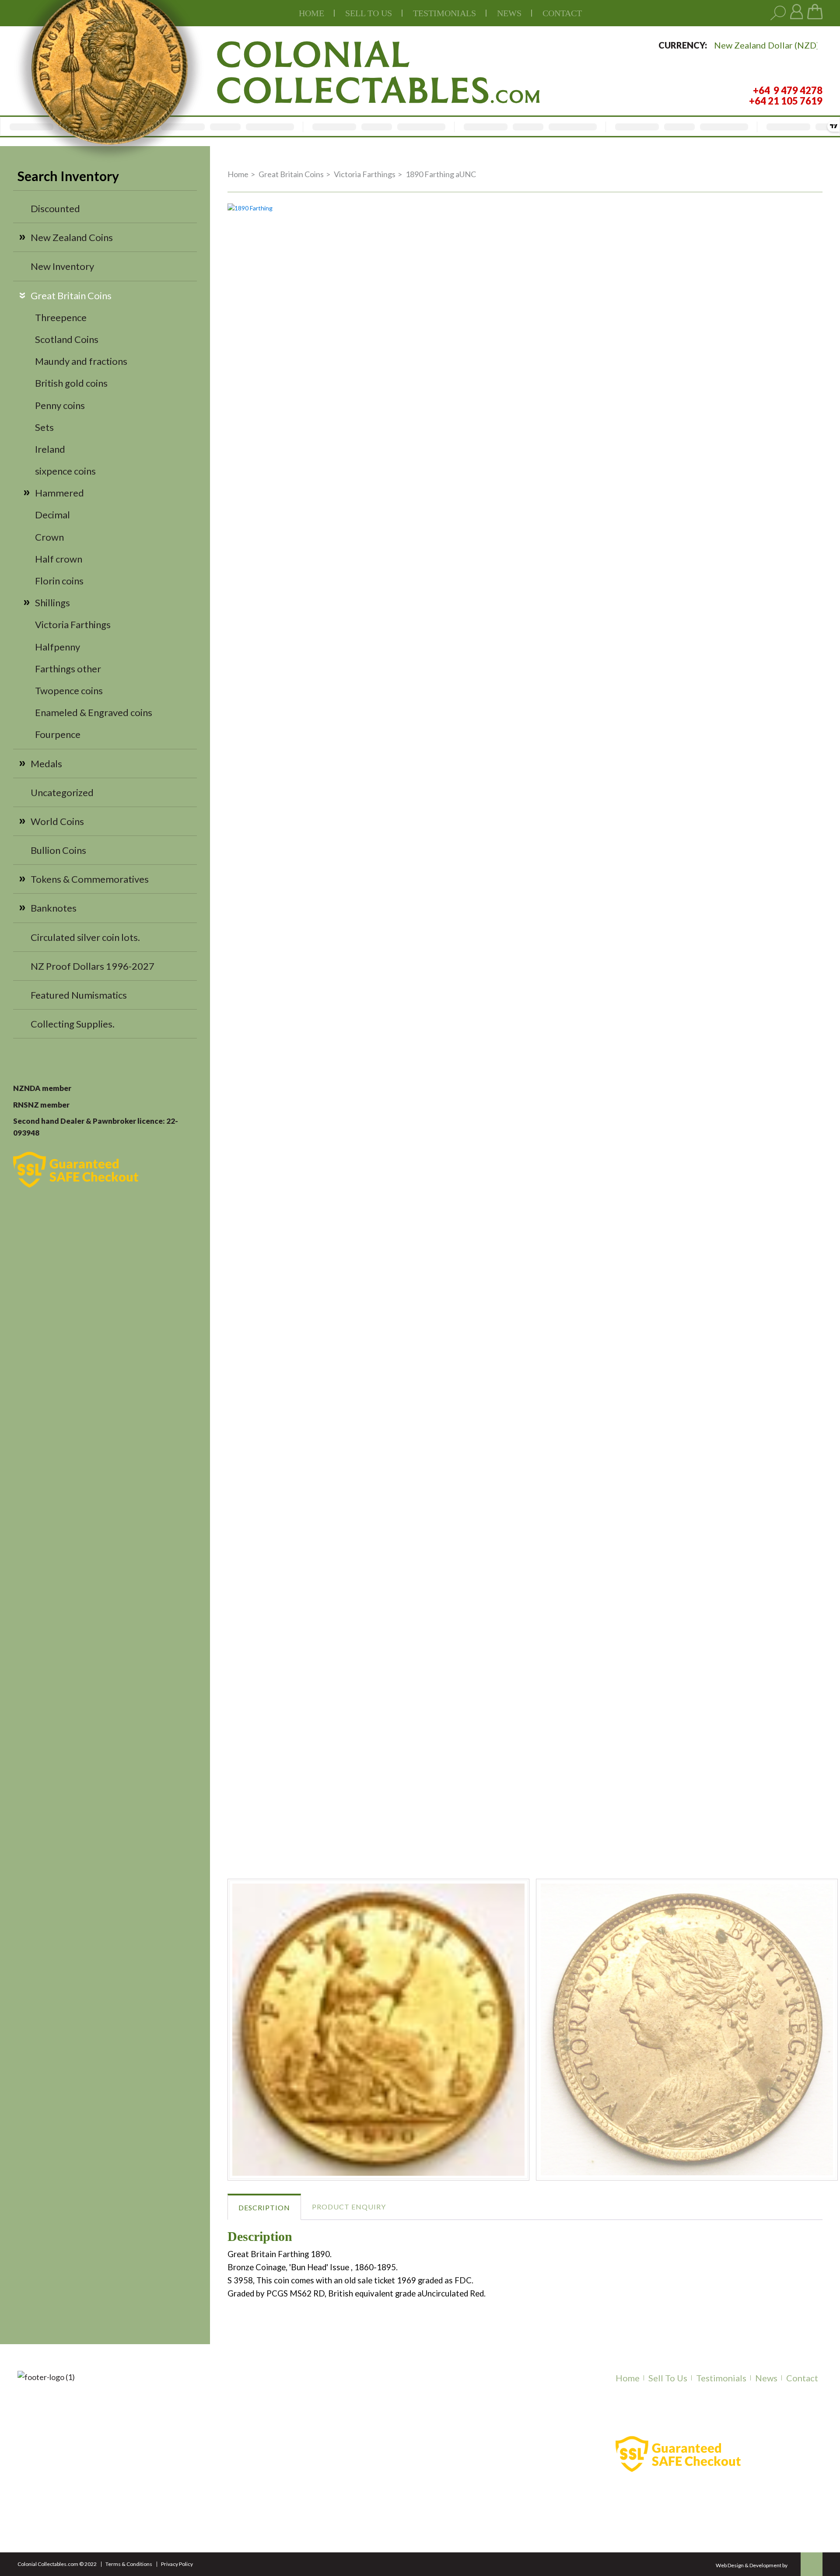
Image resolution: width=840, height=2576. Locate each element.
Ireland (50, 449)
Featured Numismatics (79, 995)
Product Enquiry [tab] (349, 2207)
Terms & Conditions (129, 2564)
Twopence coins (69, 690)
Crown (49, 537)
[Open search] (778, 13)
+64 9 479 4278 (196, 2488)
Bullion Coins (58, 850)
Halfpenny (58, 647)
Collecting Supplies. (73, 1024)
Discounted (55, 208)
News (509, 13)
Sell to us (369, 13)
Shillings (52, 603)
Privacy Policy (177, 2564)
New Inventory (62, 266)
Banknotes (54, 908)
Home (311, 13)
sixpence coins (65, 471)
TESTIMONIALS (444, 13)
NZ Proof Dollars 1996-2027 (93, 966)
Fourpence (58, 734)
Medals (46, 764)
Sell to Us (668, 2378)
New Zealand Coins (72, 237)
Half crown (59, 559)
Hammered (59, 493)
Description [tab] (264, 2207)
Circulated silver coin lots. (85, 937)
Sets (44, 427)
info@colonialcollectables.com (231, 2518)
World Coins (57, 821)
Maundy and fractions (81, 361)
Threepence (61, 317)
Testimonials (721, 2378)
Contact (562, 13)
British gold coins (71, 383)
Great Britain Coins (71, 295)
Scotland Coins (67, 339)
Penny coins (60, 405)
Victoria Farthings (73, 624)
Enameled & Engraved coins (94, 712)
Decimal (52, 515)
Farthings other (68, 669)
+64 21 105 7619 (198, 2499)
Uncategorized (62, 792)
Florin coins (59, 581)
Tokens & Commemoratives (90, 879)
